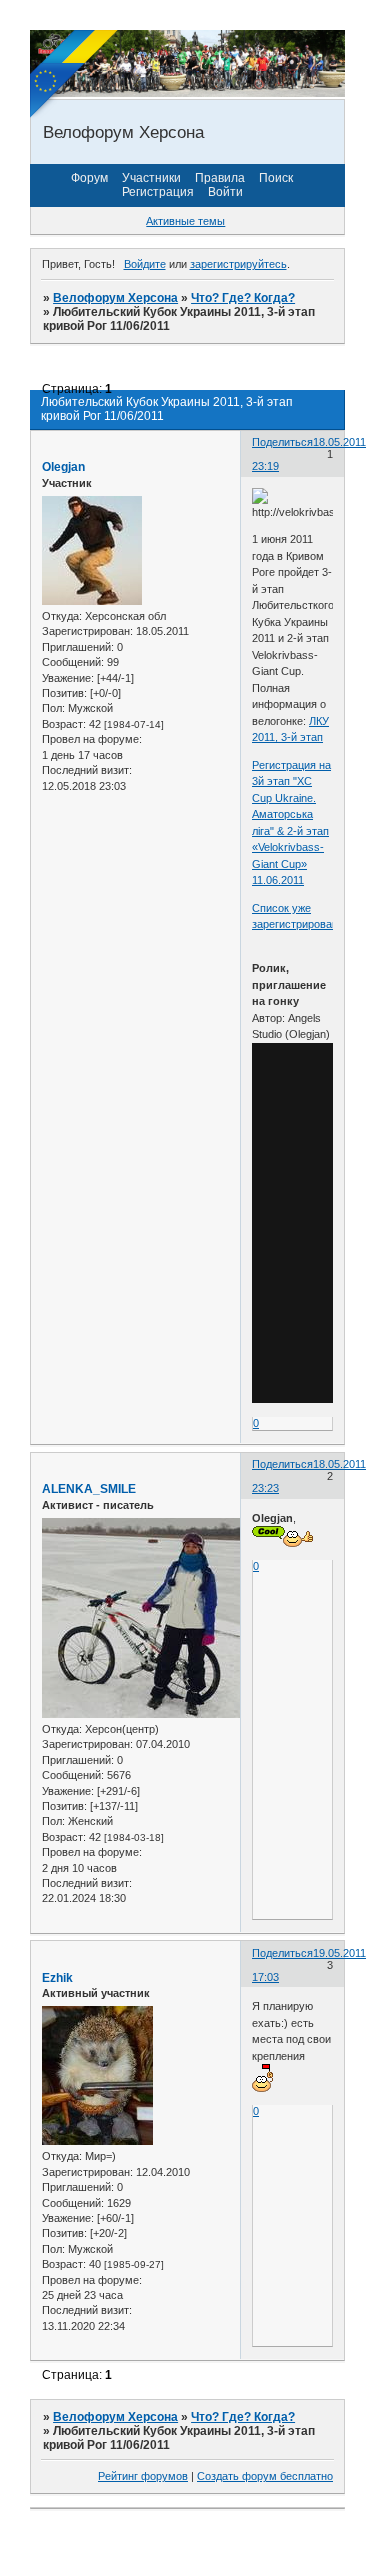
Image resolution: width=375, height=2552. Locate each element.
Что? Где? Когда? (243, 298)
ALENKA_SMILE (89, 1489)
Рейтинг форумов (143, 2476)
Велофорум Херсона (115, 298)
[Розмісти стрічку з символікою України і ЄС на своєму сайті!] (75, 75)
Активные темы (185, 221)
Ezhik (57, 1978)
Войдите (145, 264)
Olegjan (63, 467)
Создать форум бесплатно (265, 2476)
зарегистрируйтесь (238, 264)
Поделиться (282, 442)
